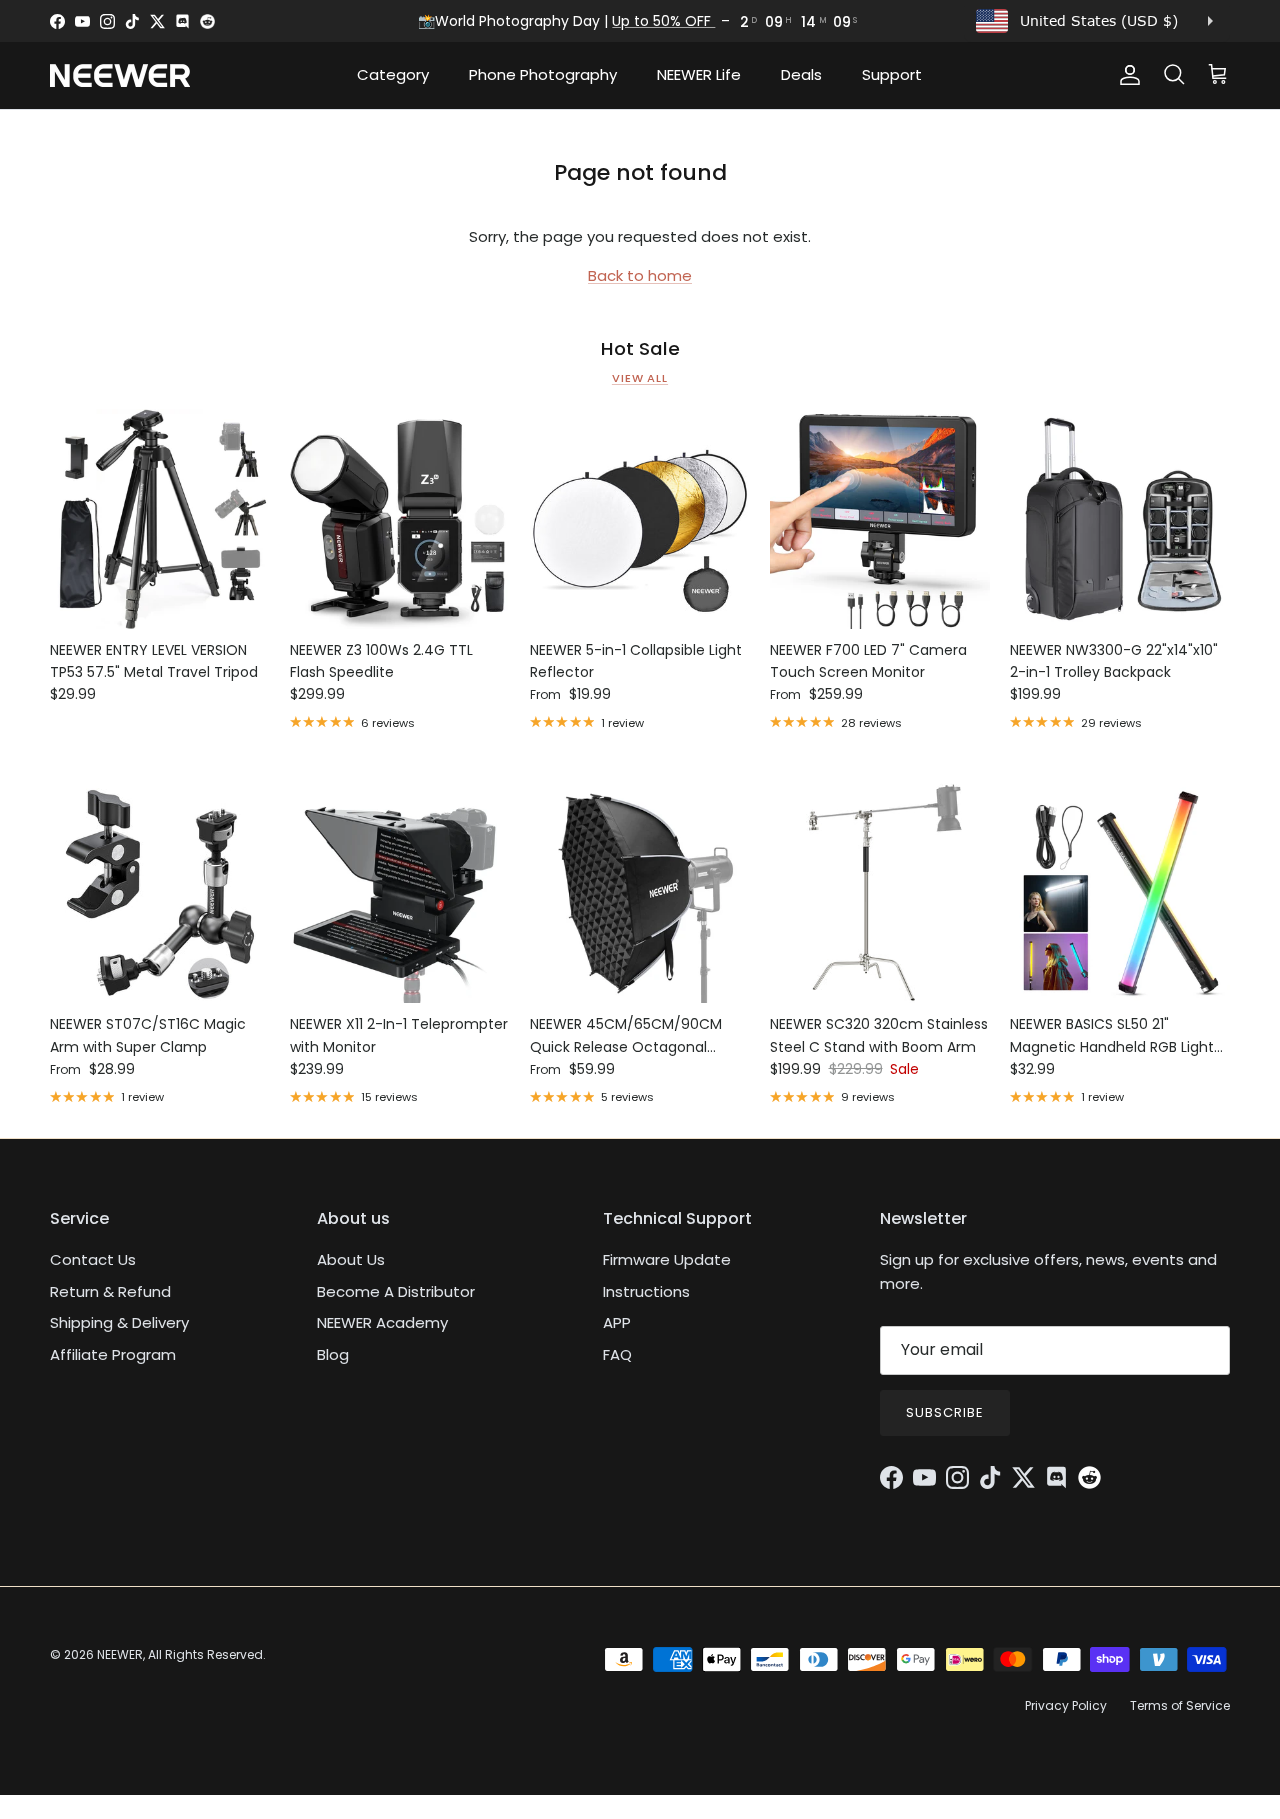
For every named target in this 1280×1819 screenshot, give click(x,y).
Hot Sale (640, 349)
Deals (801, 74)
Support (892, 74)
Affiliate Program (113, 1354)
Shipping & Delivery (119, 1322)
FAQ (617, 1354)
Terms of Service (1180, 1705)
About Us (351, 1259)
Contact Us (93, 1259)
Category (393, 74)
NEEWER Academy (382, 1322)
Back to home (640, 275)
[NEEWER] (120, 75)
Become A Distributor (396, 1291)
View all (640, 378)
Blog (333, 1354)
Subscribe (945, 1412)
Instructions (646, 1291)
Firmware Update (667, 1259)
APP (617, 1322)
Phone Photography (543, 74)
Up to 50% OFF (663, 21)
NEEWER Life (699, 74)
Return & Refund (110, 1291)
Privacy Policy (1066, 1705)
